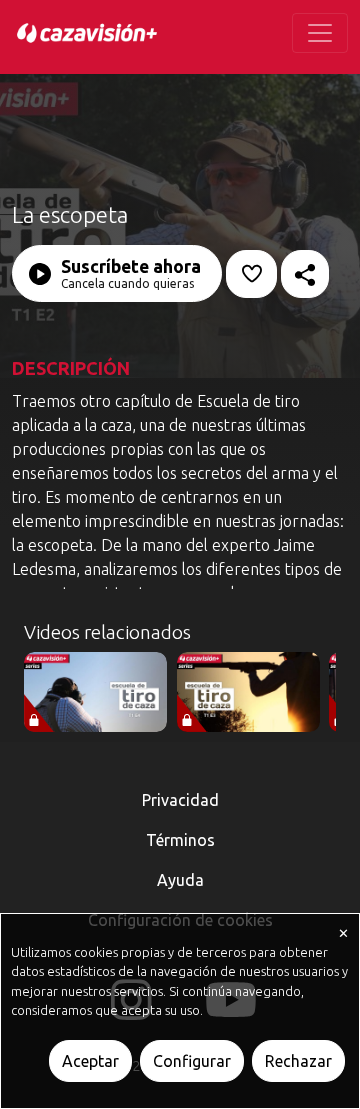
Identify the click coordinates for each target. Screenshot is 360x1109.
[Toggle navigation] (320, 33)
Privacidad (180, 800)
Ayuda (180, 880)
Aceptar (90, 1061)
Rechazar (298, 1061)
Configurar (192, 1061)
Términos (180, 840)
